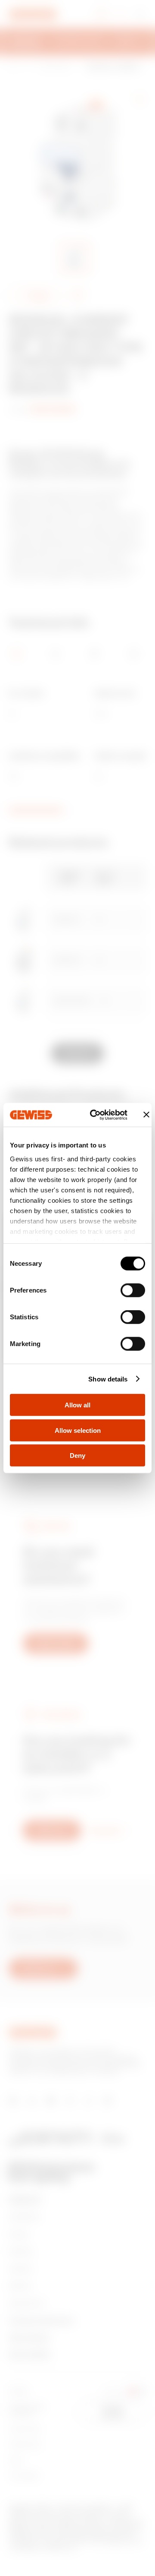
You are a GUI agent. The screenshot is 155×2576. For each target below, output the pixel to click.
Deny (77, 1456)
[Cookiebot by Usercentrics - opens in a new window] (95, 1115)
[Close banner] (146, 1115)
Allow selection (78, 1430)
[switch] (133, 1290)
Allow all (77, 1405)
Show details (108, 1379)
